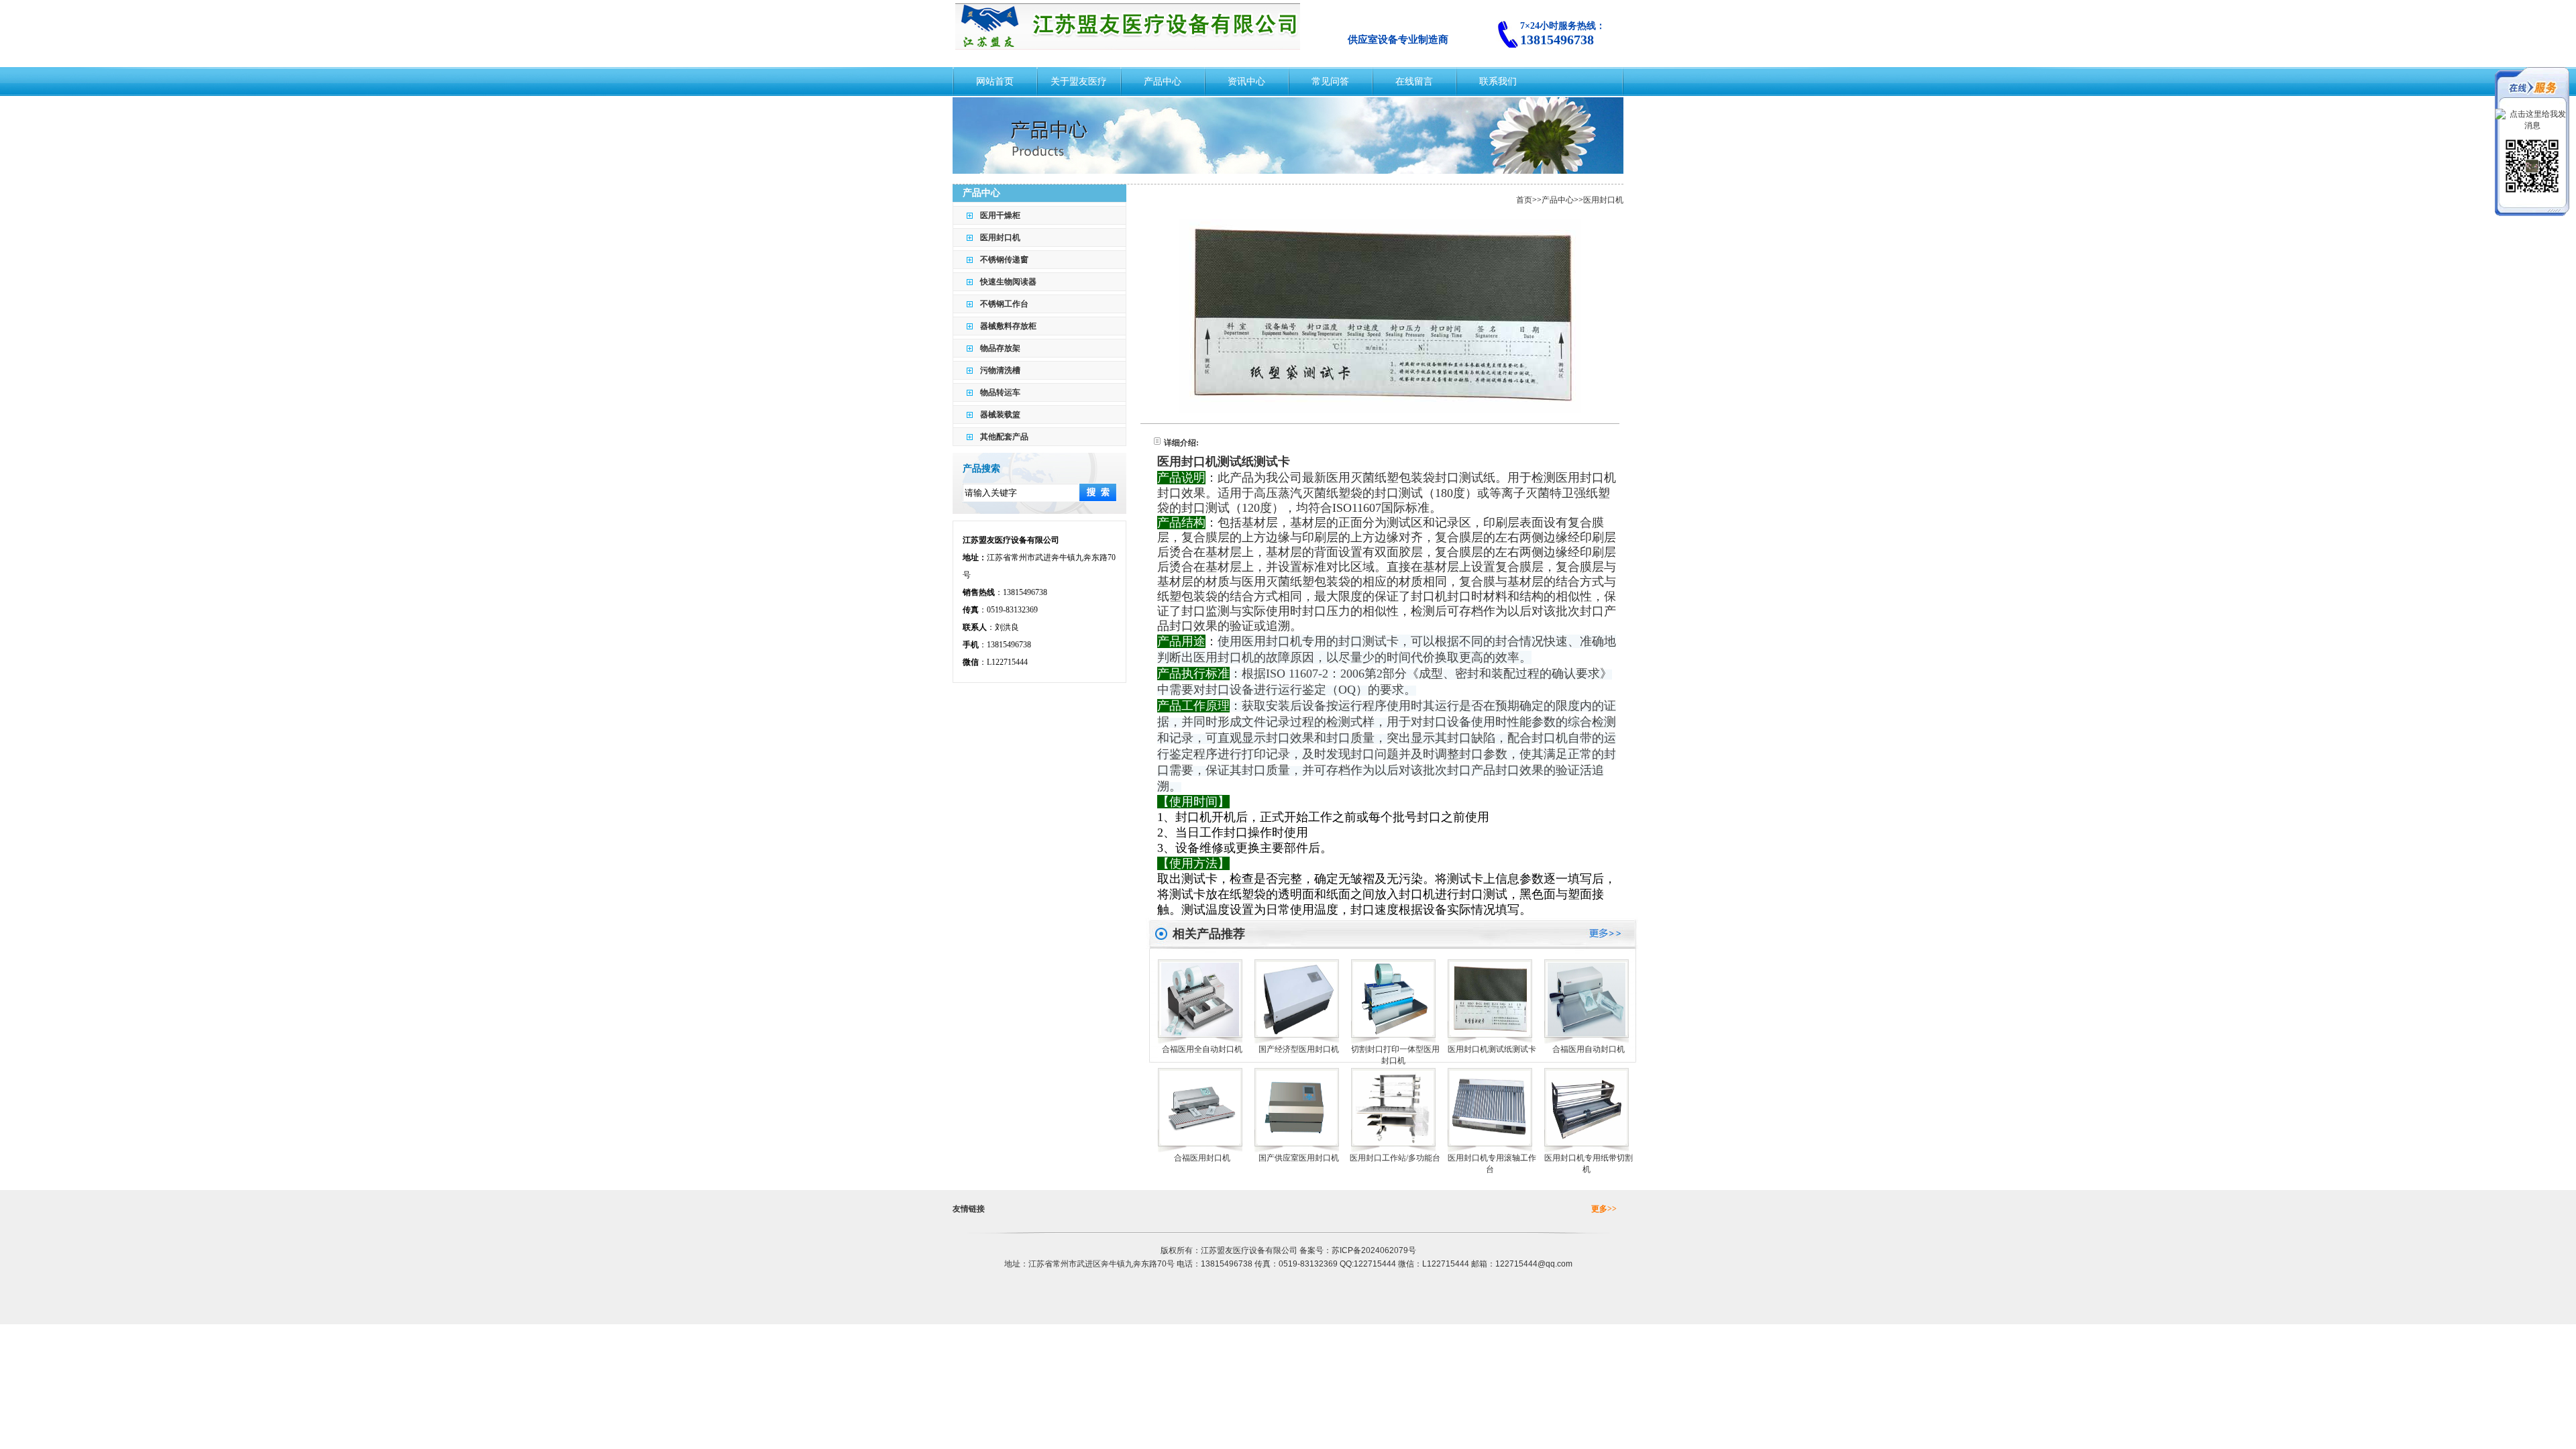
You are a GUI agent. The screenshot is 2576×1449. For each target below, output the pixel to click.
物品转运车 (1000, 392)
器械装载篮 (1000, 415)
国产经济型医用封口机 (1299, 1049)
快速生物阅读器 (1008, 282)
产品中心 (1558, 200)
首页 (1524, 200)
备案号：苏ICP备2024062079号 (1358, 1250)
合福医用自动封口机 (1589, 1049)
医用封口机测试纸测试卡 (1492, 1049)
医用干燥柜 (1000, 215)
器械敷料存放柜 (1008, 326)
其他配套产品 (1004, 437)
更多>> (1604, 1209)
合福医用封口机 (1202, 1158)
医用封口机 (1000, 237)
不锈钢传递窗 (1004, 260)
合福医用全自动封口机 (1202, 1049)
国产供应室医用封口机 (1299, 1158)
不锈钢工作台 (1004, 304)
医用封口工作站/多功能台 (1395, 1158)
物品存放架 (1000, 348)
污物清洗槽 (1000, 370)
